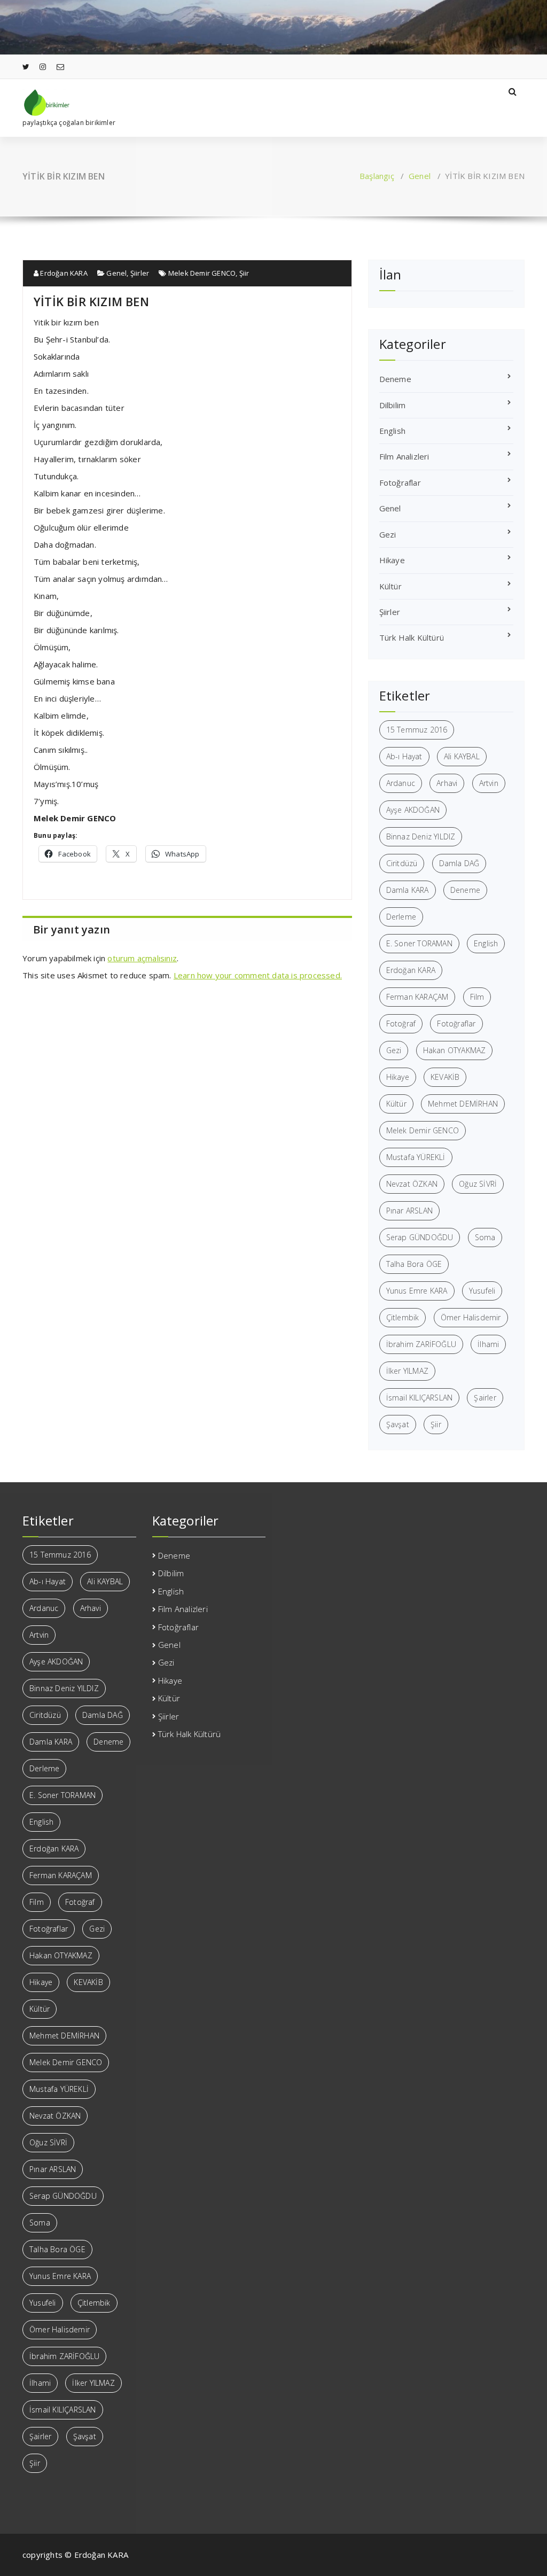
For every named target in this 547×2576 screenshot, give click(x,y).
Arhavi (447, 783)
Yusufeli (482, 1291)
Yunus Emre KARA (417, 1291)
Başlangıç (377, 176)
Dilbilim (393, 405)
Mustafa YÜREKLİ (416, 1157)
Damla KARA (408, 890)
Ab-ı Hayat (404, 756)
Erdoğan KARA (63, 273)
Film (477, 997)
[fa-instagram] (43, 67)
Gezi (388, 534)
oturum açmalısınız (142, 958)
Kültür (390, 586)
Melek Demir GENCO (202, 273)
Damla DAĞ (459, 863)
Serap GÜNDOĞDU (420, 1237)
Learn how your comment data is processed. (258, 975)
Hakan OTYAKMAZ (455, 1050)
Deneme (395, 379)
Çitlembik (403, 1317)
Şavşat (398, 1424)
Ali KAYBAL (462, 756)
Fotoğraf (401, 1024)
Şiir (244, 273)
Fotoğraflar (400, 482)
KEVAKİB (445, 1077)
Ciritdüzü (402, 863)
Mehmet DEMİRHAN (463, 1104)
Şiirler (140, 273)
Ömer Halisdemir (471, 1317)
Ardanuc (401, 783)
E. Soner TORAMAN (419, 943)
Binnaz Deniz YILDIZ (421, 836)
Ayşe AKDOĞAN (413, 810)
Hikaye (392, 560)
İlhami (488, 1344)
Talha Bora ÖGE (414, 1264)
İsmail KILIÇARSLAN (420, 1398)
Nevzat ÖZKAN (412, 1184)
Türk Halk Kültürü (412, 637)
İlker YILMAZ (407, 1371)
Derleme (401, 917)
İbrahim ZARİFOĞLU (421, 1344)
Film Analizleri (404, 456)
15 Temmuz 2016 (417, 730)
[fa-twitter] (26, 67)
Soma (485, 1237)
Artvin (489, 783)
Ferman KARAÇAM (417, 997)
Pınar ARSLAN (409, 1211)
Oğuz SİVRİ (478, 1184)
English (392, 431)
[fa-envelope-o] (60, 67)
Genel (420, 176)
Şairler (485, 1398)
